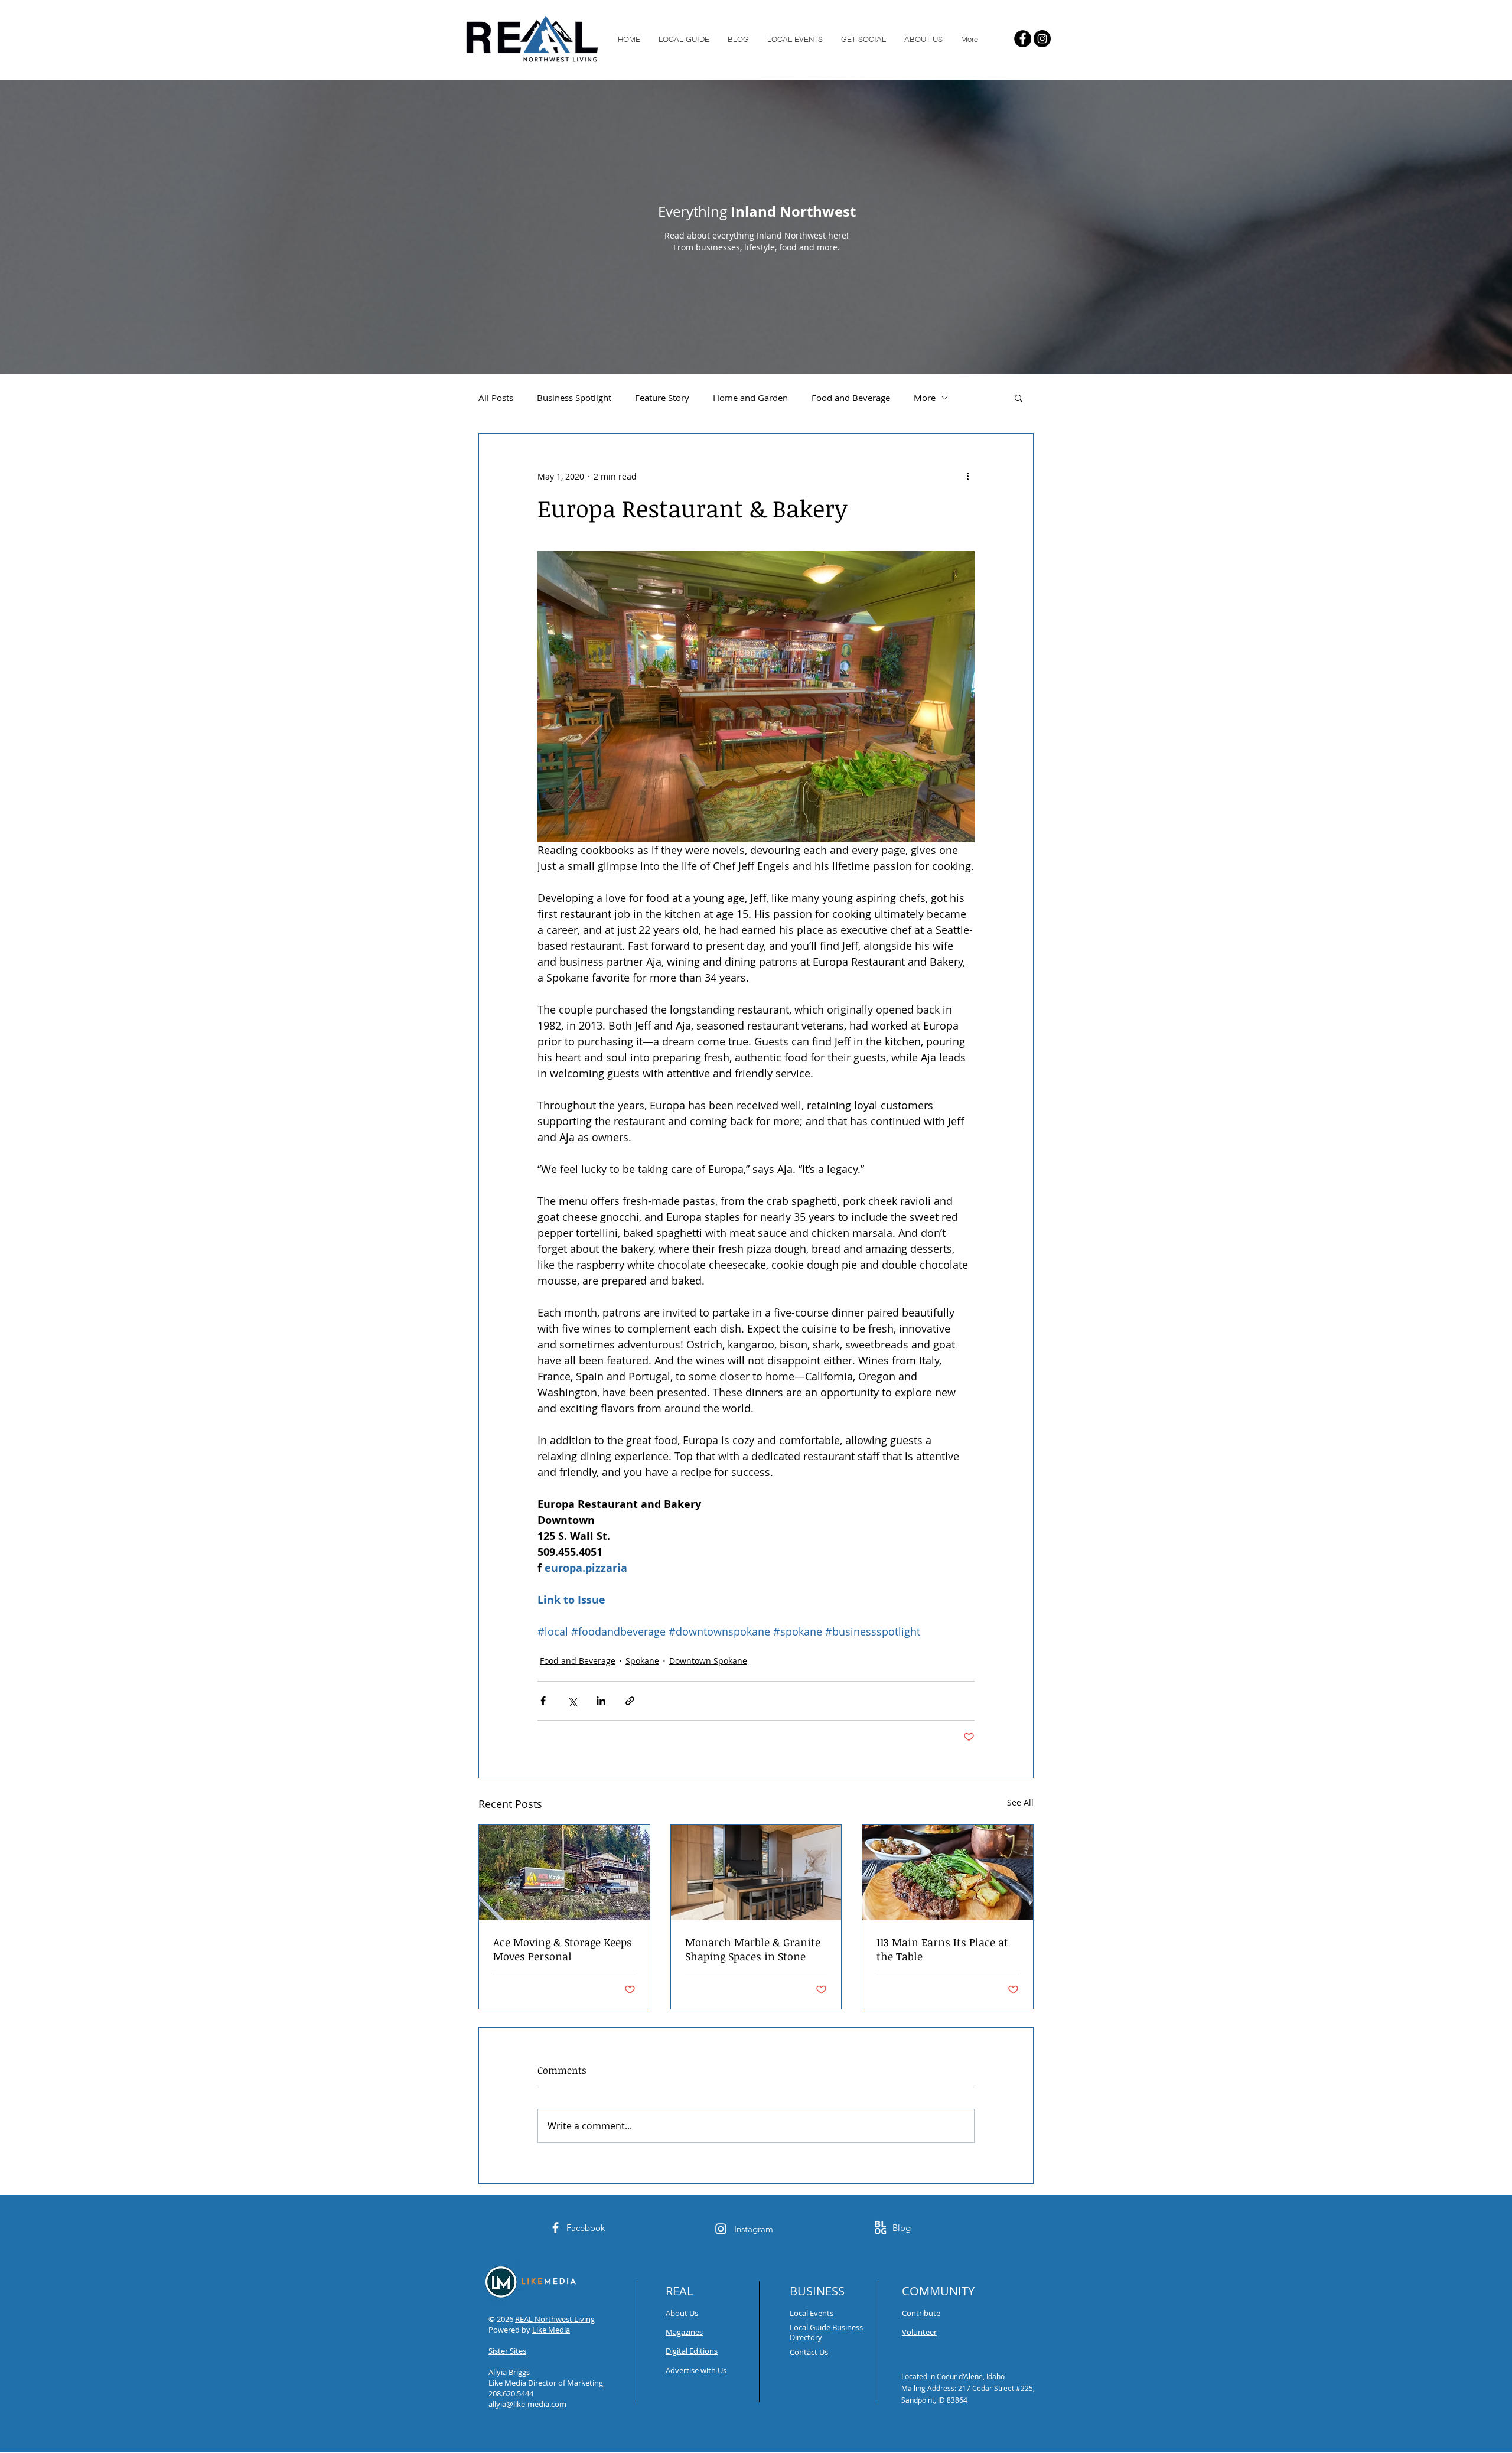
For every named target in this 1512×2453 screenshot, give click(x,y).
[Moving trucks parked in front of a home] (564, 1872)
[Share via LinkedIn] (601, 1701)
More (925, 398)
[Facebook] (1023, 39)
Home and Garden (750, 398)
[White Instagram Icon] (721, 2229)
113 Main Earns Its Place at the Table (942, 1949)
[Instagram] (1042, 39)
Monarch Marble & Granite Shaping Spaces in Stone (753, 1949)
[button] (1019, 398)
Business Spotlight (574, 398)
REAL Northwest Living (555, 2319)
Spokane (642, 1661)
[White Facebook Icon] (555, 2228)
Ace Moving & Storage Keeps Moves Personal (563, 1949)
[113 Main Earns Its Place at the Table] (948, 1872)
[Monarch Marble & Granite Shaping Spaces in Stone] (756, 1872)
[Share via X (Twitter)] (572, 1701)
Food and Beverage (851, 398)
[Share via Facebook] (543, 1701)
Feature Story (662, 398)
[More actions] (967, 476)
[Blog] (880, 2228)
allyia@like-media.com (527, 2404)
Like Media (551, 2330)
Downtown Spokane (708, 1661)
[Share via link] (630, 1701)
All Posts (496, 398)
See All (1020, 1802)
